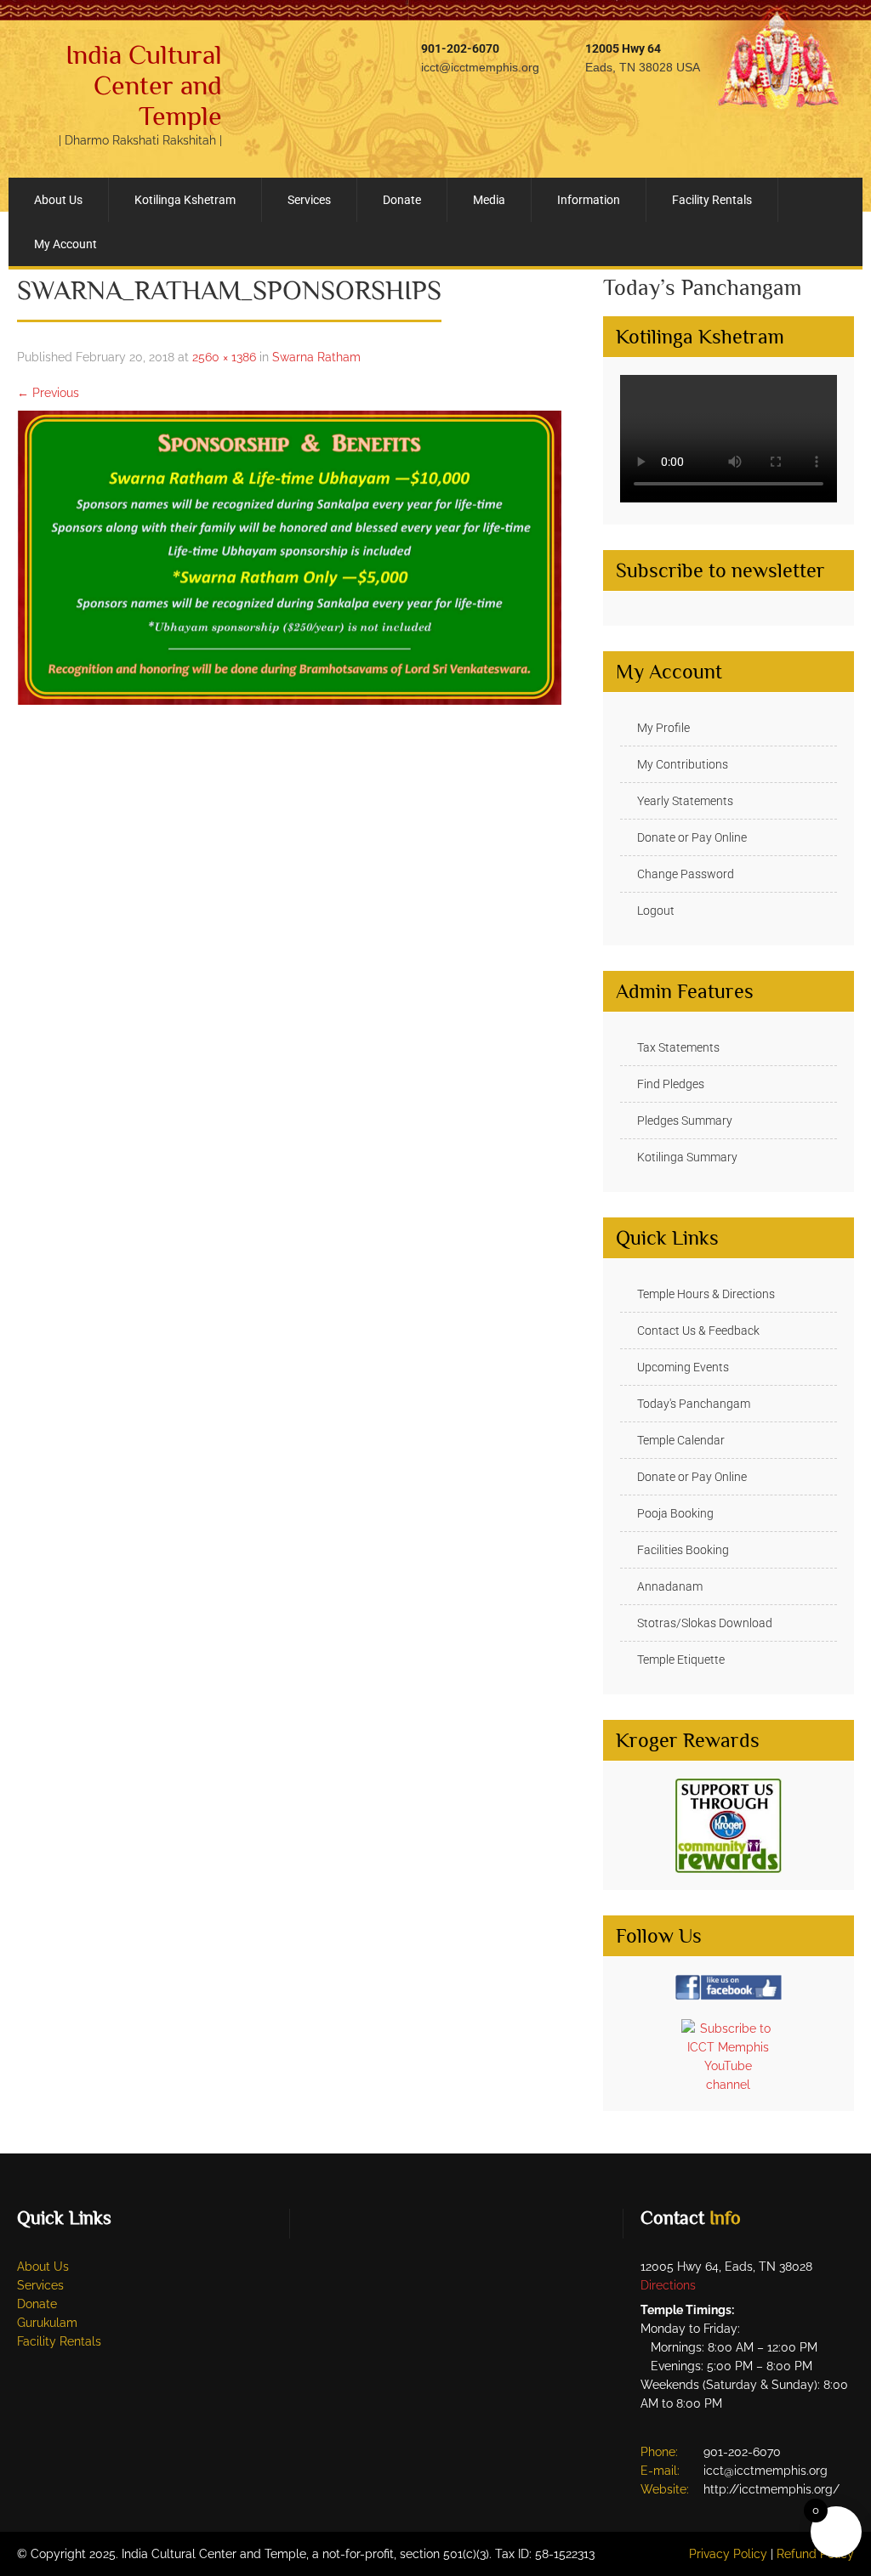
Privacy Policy (728, 2554)
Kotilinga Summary (687, 1157)
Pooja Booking (675, 1513)
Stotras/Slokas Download (705, 1623)
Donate (402, 200)
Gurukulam (47, 2323)
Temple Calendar (681, 1440)
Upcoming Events (683, 1367)
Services (309, 200)
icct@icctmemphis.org (480, 67)
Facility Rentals (712, 200)
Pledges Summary (685, 1121)
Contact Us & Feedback (698, 1331)
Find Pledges (671, 1084)
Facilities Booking (683, 1550)
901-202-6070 (460, 48)
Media (489, 200)
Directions (668, 2285)
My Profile (663, 728)
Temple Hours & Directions (706, 1294)
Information (589, 200)
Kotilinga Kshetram (185, 200)
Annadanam (670, 1586)
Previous (48, 393)
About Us (58, 200)
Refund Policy (815, 2554)
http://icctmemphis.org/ (771, 2489)
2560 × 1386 (224, 357)
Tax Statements (678, 1047)
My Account (65, 244)
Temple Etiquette (681, 1660)
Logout (656, 911)
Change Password (686, 874)
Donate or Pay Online (692, 837)
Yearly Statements (685, 801)
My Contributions (683, 764)
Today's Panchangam (694, 1404)
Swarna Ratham (316, 357)
